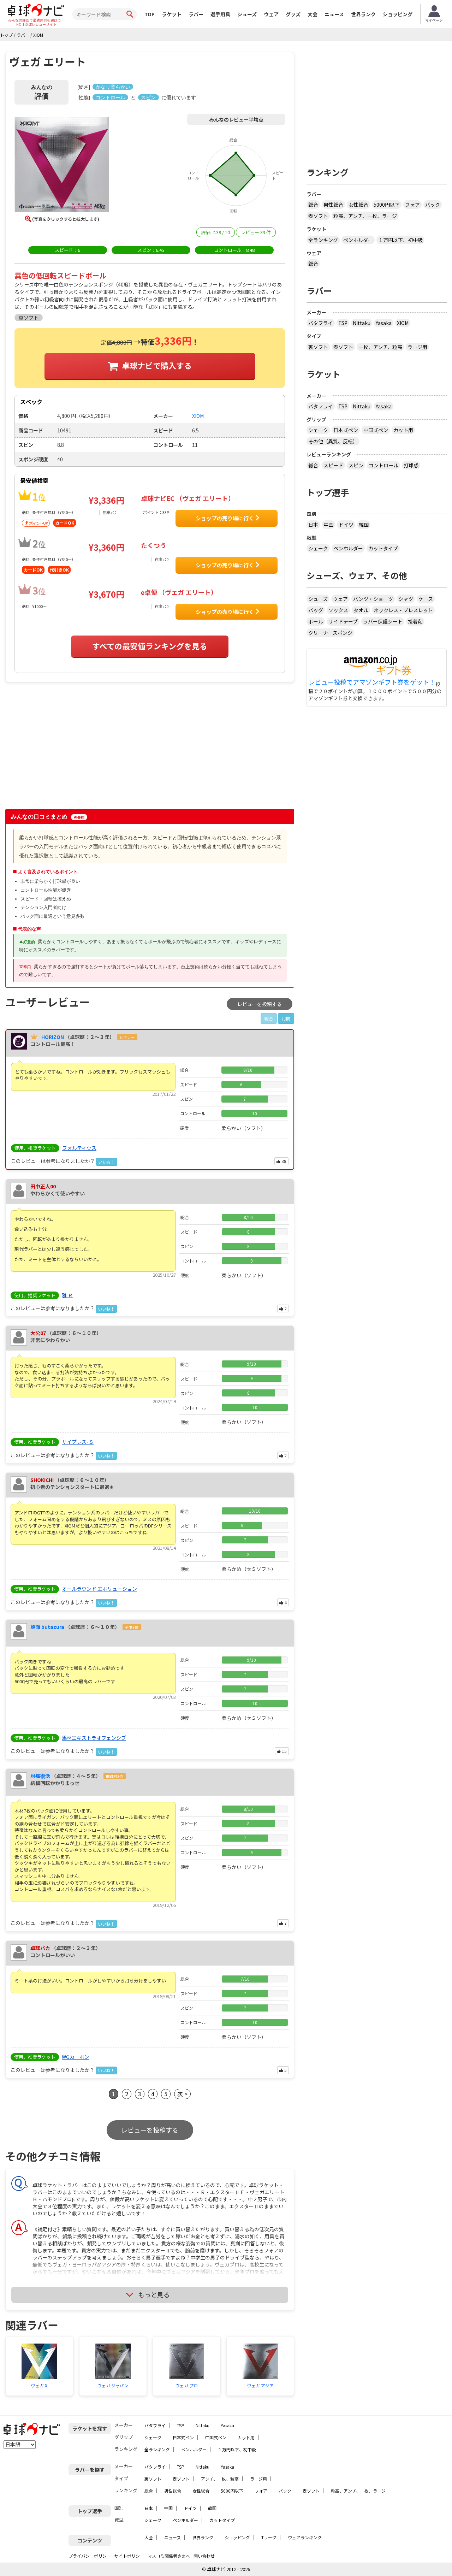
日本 (313, 525)
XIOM (403, 323)
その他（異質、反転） (333, 441)
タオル (361, 610)
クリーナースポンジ (330, 633)
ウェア (271, 14)
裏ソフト (318, 347)
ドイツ (346, 525)
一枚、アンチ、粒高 (380, 347)
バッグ (316, 610)
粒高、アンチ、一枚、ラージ (365, 216)
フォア (412, 205)
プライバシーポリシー (90, 2556)
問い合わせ (204, 2556)
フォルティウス (79, 1148)
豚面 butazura (47, 1627)
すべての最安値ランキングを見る (150, 646)
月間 (286, 1018)
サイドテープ (343, 621)
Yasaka (384, 323)
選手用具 (220, 14)
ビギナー (127, 1037)
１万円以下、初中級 (400, 240)
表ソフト (318, 216)
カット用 (403, 430)
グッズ (293, 14)
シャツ (406, 599)
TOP (150, 14)
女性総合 (358, 205)
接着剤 (415, 621)
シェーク (318, 430)
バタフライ (321, 323)
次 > (182, 2094)
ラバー (196, 14)
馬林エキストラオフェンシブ (94, 1738)
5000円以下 (387, 205)
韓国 (364, 525)
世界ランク (363, 14)
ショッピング (398, 14)
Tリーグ (269, 2537)
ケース (426, 599)
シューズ (247, 14)
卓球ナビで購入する (157, 365)
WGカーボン (76, 2057)
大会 (313, 14)
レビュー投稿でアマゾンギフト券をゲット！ (372, 682)
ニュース (334, 14)
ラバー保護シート (383, 621)
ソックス (338, 610)
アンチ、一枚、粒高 (220, 2479)
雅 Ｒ (67, 1295)
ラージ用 (417, 347)
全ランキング (323, 240)
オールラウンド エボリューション (99, 1589)
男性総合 (333, 205)
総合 (313, 205)
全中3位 (132, 1627)
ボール (316, 621)
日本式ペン (346, 430)
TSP (343, 323)
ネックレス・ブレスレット (403, 610)
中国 (328, 525)
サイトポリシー (129, 2556)
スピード (333, 465)
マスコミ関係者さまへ (169, 2556)
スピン (356, 465)
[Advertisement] (66, 749)
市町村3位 (114, 1776)
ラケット (172, 14)
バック (433, 205)
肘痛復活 (40, 1776)
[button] (62, 166)
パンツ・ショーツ (373, 599)
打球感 (411, 465)
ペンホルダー (358, 240)
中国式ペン (376, 430)
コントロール (383, 465)
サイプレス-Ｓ (78, 1442)
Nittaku (362, 323)
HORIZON (53, 1037)
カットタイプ (383, 548)
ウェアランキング (305, 2537)
